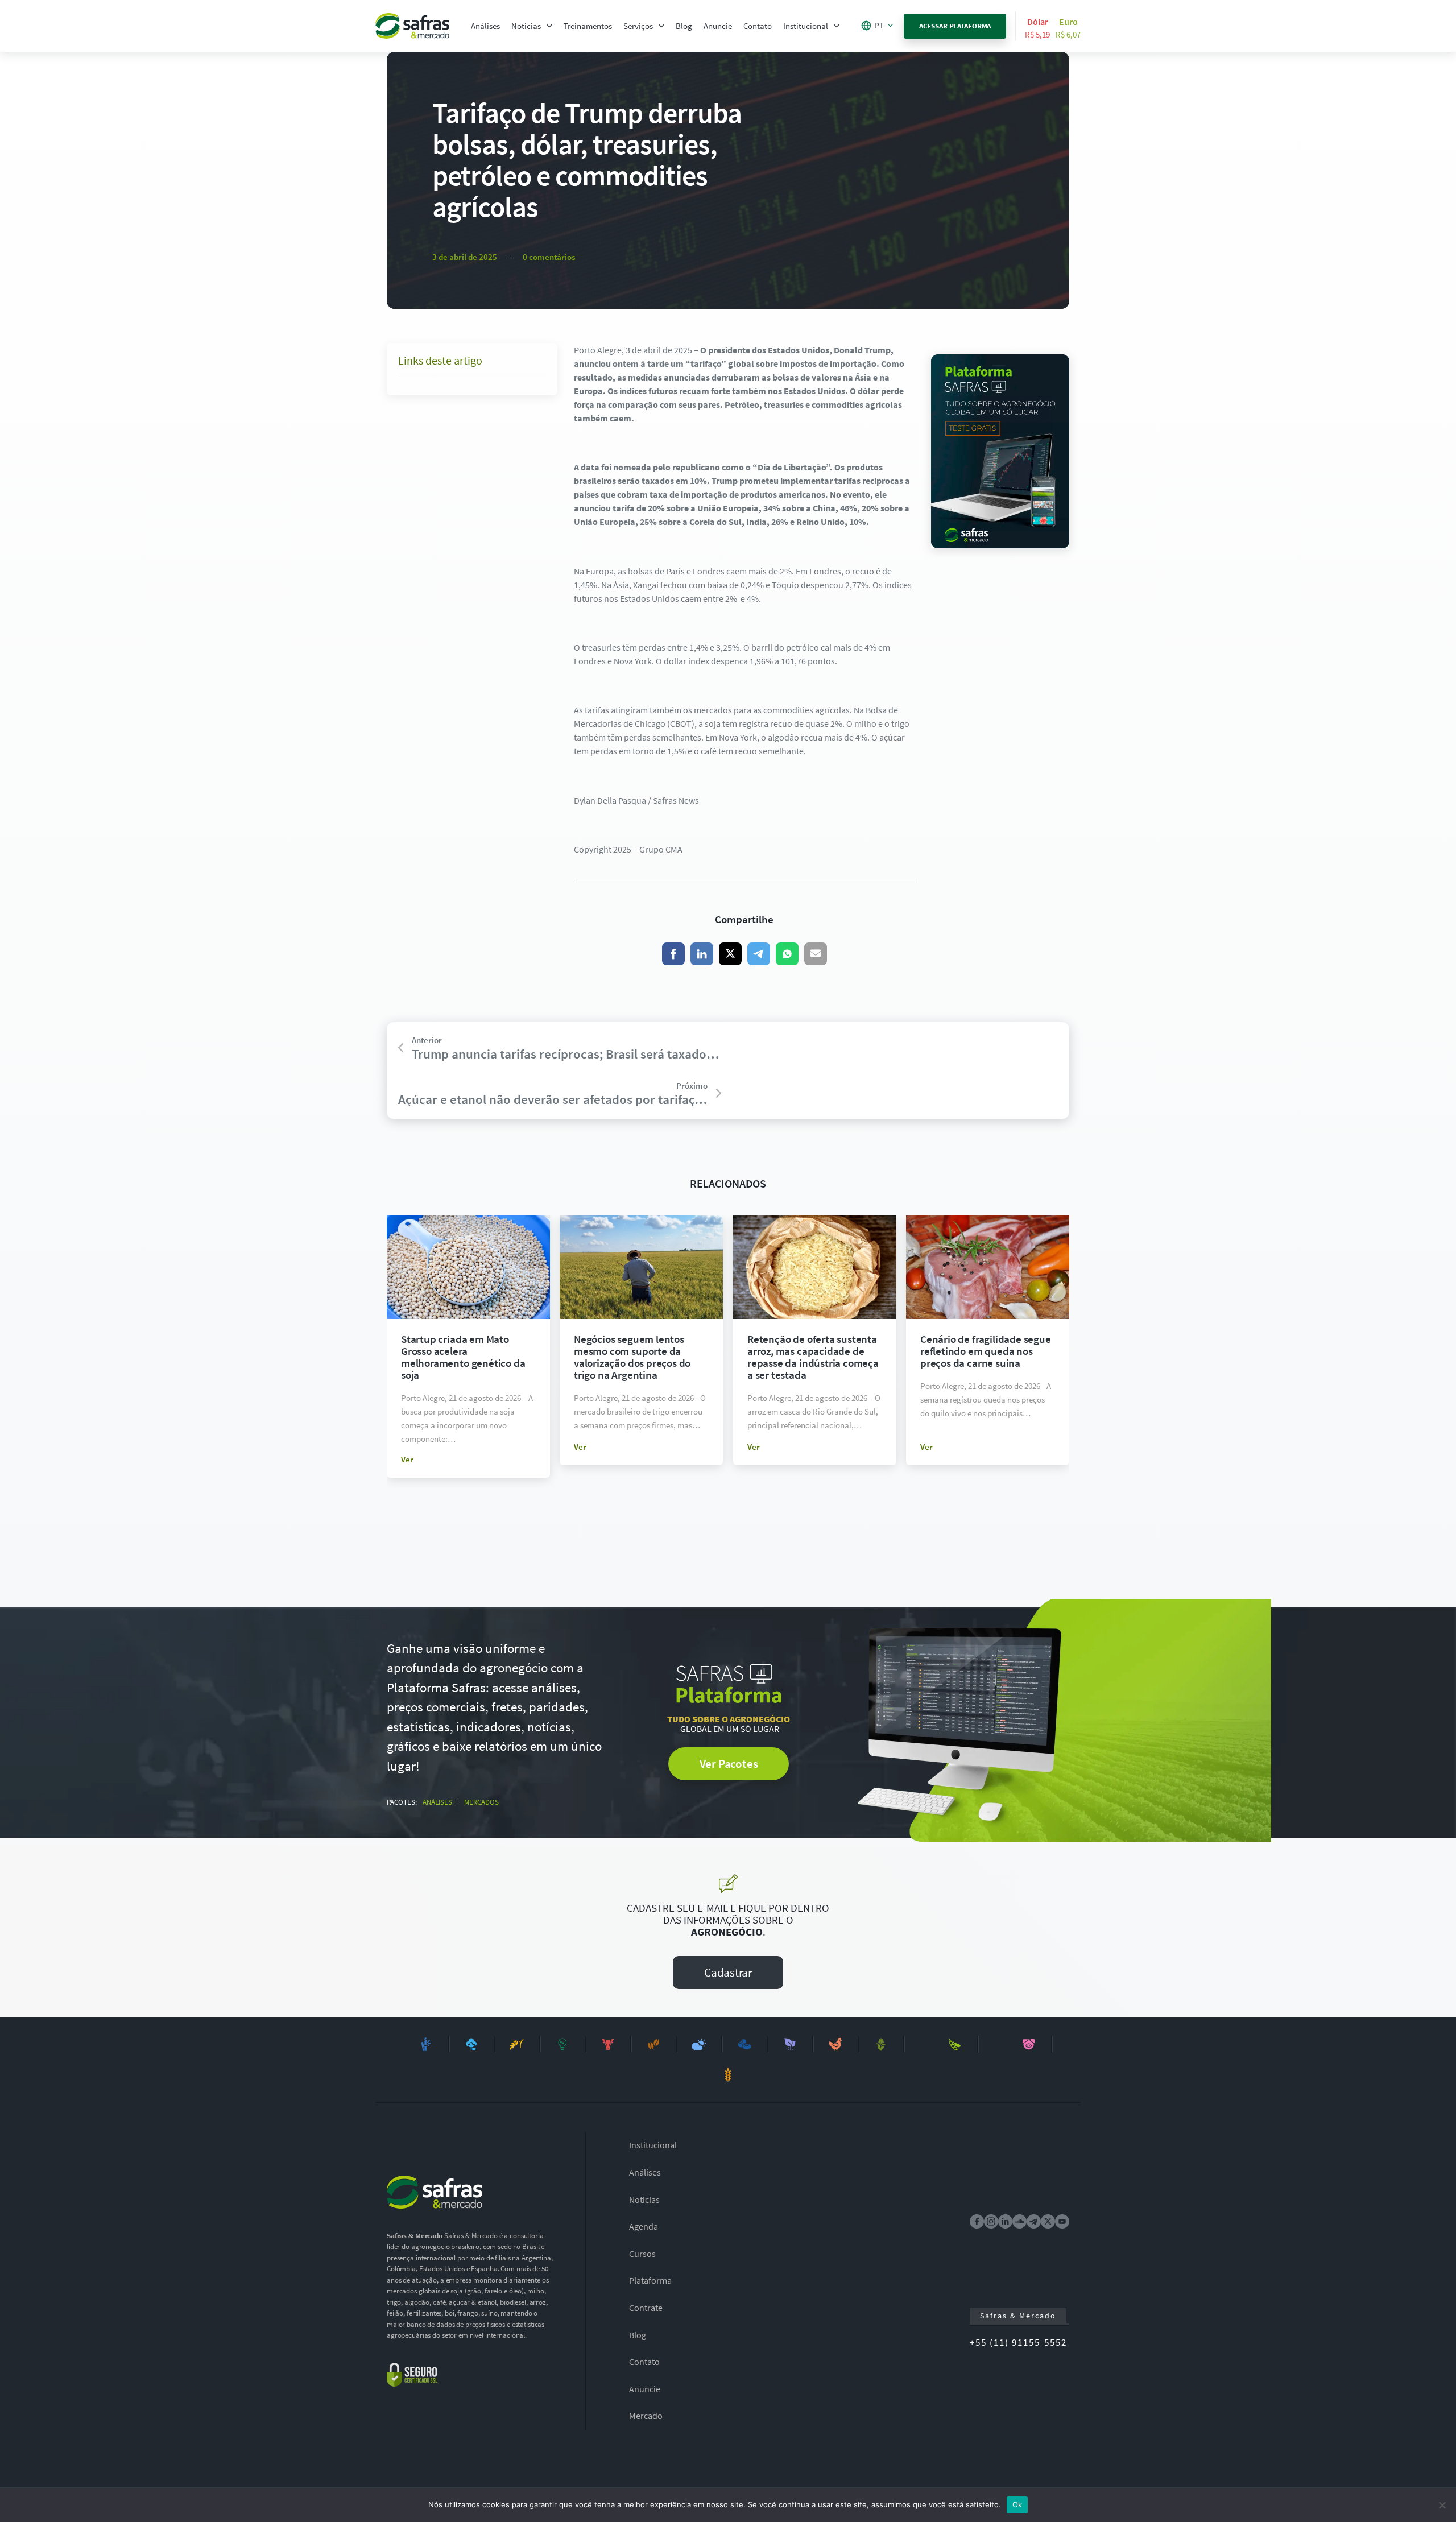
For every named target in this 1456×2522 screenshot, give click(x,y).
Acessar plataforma (955, 26)
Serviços (638, 26)
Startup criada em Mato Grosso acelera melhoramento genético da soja (463, 1357)
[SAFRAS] (412, 26)
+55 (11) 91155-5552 (1018, 2342)
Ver (407, 1459)
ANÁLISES (437, 1802)
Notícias (526, 26)
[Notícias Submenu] (549, 26)
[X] (730, 954)
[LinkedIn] (702, 954)
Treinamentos (588, 26)
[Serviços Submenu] (661, 26)
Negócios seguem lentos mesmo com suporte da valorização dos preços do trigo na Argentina (632, 1357)
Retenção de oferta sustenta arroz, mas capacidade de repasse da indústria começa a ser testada (813, 1357)
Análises (485, 26)
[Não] (1442, 2505)
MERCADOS (481, 1802)
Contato (758, 26)
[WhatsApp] (787, 954)
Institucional (806, 26)
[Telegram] (759, 954)
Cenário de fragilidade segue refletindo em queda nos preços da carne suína (986, 1351)
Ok (1017, 2504)
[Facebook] (673, 954)
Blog (684, 26)
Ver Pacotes (729, 1764)
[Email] (816, 954)
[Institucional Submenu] (837, 26)
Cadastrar (728, 1972)
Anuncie (718, 26)
